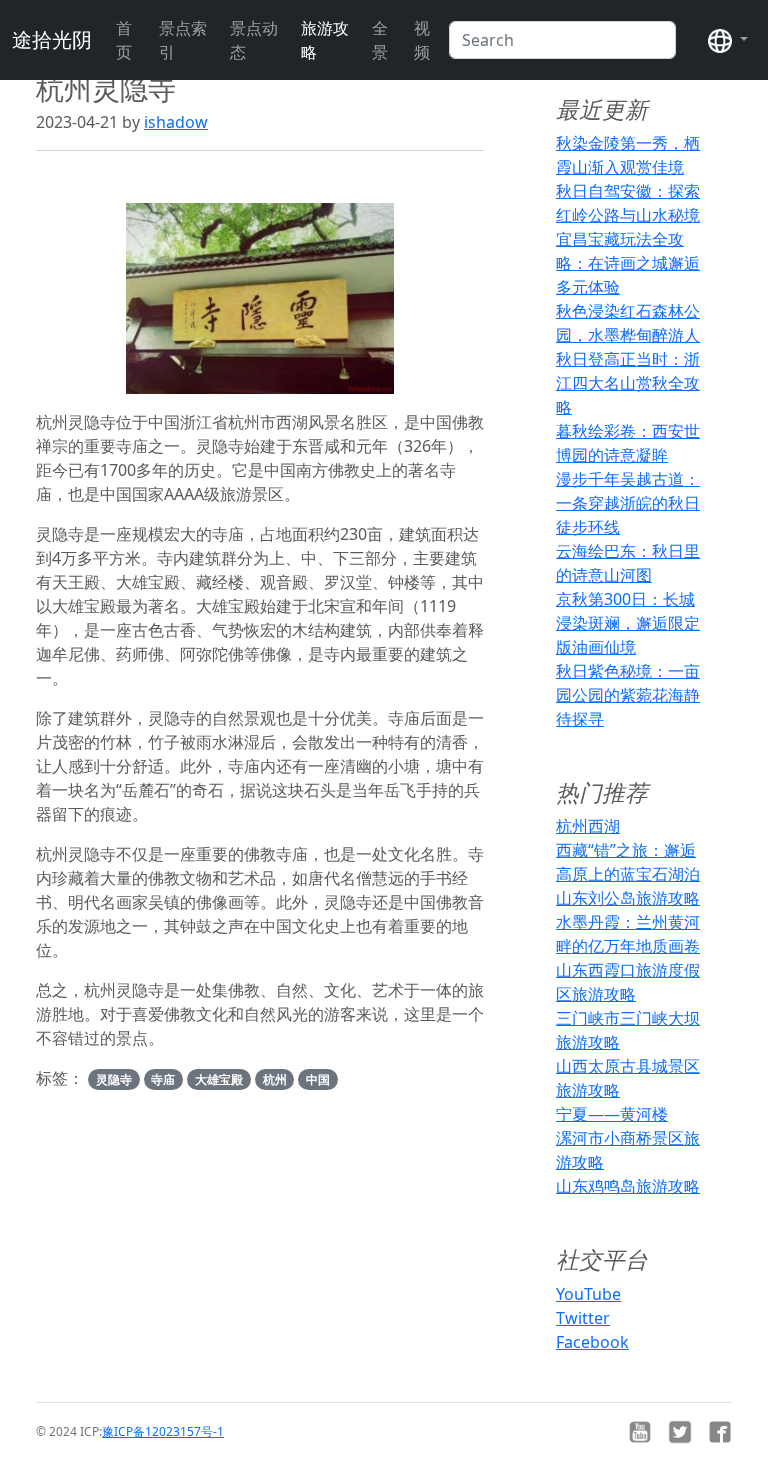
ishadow (176, 122)
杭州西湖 (588, 826)
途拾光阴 (52, 39)
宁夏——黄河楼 (612, 1114)
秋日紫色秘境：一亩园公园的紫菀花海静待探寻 (628, 695)
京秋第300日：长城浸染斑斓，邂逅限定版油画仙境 (628, 623)
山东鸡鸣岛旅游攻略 (628, 1186)
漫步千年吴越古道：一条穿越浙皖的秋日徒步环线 (628, 503)
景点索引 (183, 40)
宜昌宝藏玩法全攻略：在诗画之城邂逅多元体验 (628, 263)
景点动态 (254, 40)
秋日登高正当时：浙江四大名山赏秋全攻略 (628, 383)
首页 (124, 40)
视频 (422, 40)
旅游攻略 (325, 40)
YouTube (588, 1294)
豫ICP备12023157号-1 (163, 1431)
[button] (728, 40)
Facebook (592, 1342)
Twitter (583, 1318)
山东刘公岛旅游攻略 (628, 898)
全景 (380, 40)
